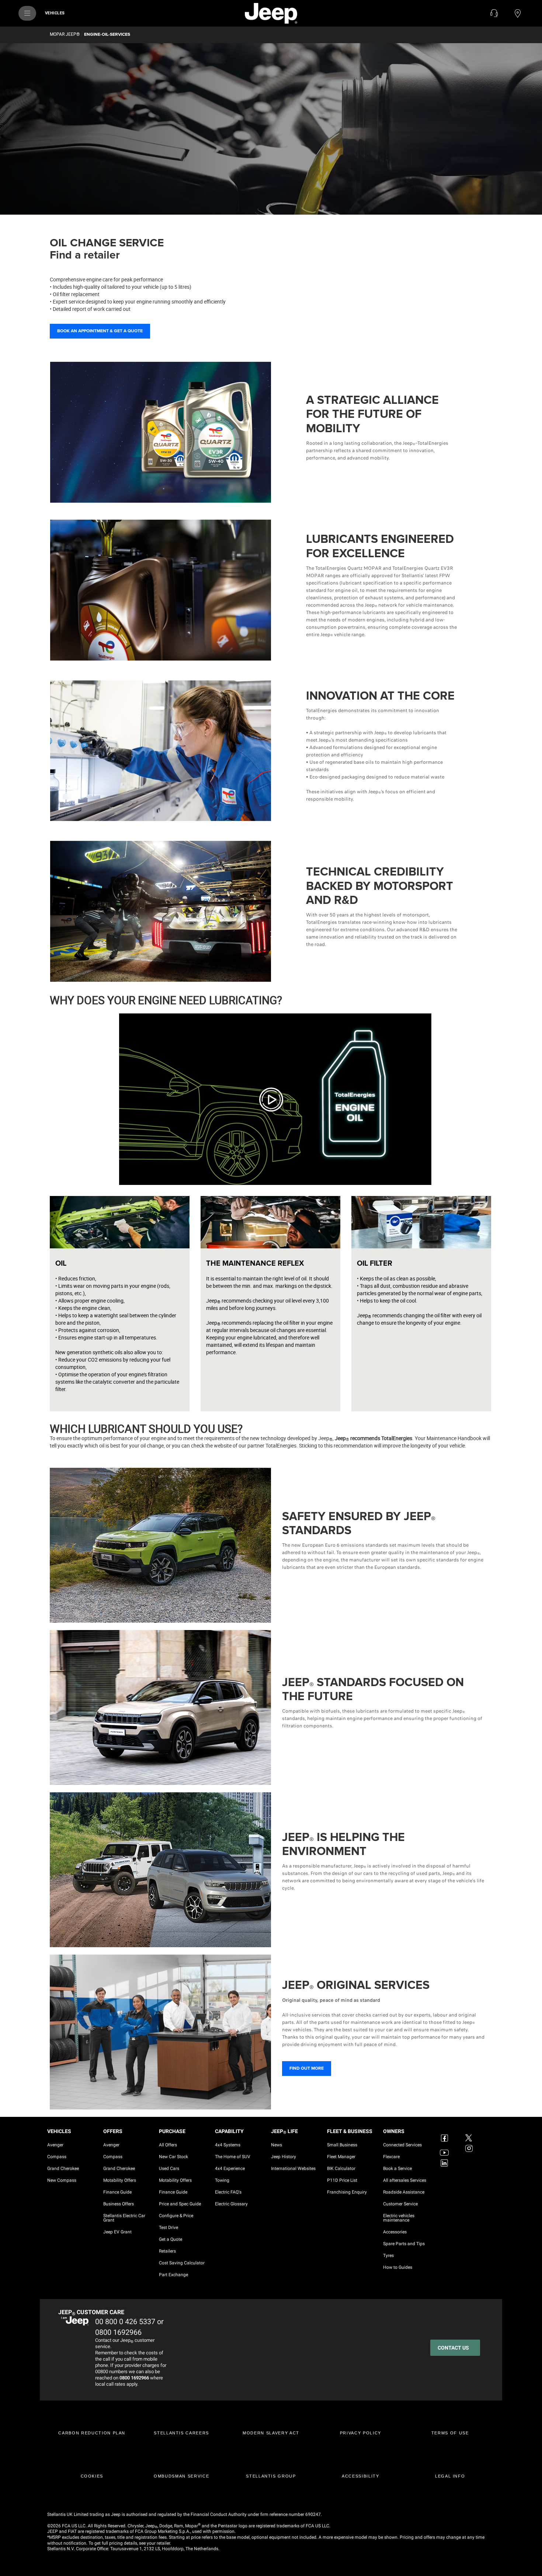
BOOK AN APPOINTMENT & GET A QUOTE (100, 331)
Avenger (55, 2145)
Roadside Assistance (404, 2192)
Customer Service (400, 2204)
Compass (57, 2157)
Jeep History (284, 2157)
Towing (222, 2180)
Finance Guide (117, 2192)
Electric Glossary (231, 2204)
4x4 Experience (230, 2168)
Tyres (388, 2256)
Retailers (167, 2251)
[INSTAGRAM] (470, 2148)
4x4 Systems (228, 2145)
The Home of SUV (233, 2157)
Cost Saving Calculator (182, 2263)
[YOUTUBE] (445, 2148)
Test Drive (168, 2227)
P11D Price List (342, 2180)
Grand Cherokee (63, 2168)
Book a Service (397, 2168)
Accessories (395, 2232)
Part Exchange (173, 2275)
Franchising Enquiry (347, 2192)
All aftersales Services (405, 2180)
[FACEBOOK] (445, 2133)
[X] (470, 2133)
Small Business (342, 2145)
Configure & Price (176, 2216)
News (277, 2145)
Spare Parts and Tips (404, 2244)
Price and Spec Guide (180, 2204)
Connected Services (402, 2145)
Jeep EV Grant (117, 2232)
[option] (271, 129)
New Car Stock (173, 2157)
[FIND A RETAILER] (518, 13)
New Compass (62, 2180)
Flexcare (391, 2157)
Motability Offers (120, 2180)
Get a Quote (171, 2239)
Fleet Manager (341, 2157)
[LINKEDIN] (445, 2163)
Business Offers (119, 2204)
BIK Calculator (341, 2168)
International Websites (293, 2168)
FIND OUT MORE (307, 2068)
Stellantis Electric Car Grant (124, 2218)
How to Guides (398, 2267)
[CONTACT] (494, 13)
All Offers (168, 2145)
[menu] (27, 13)
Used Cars (169, 2168)
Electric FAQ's (228, 2192)
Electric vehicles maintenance (399, 2218)
